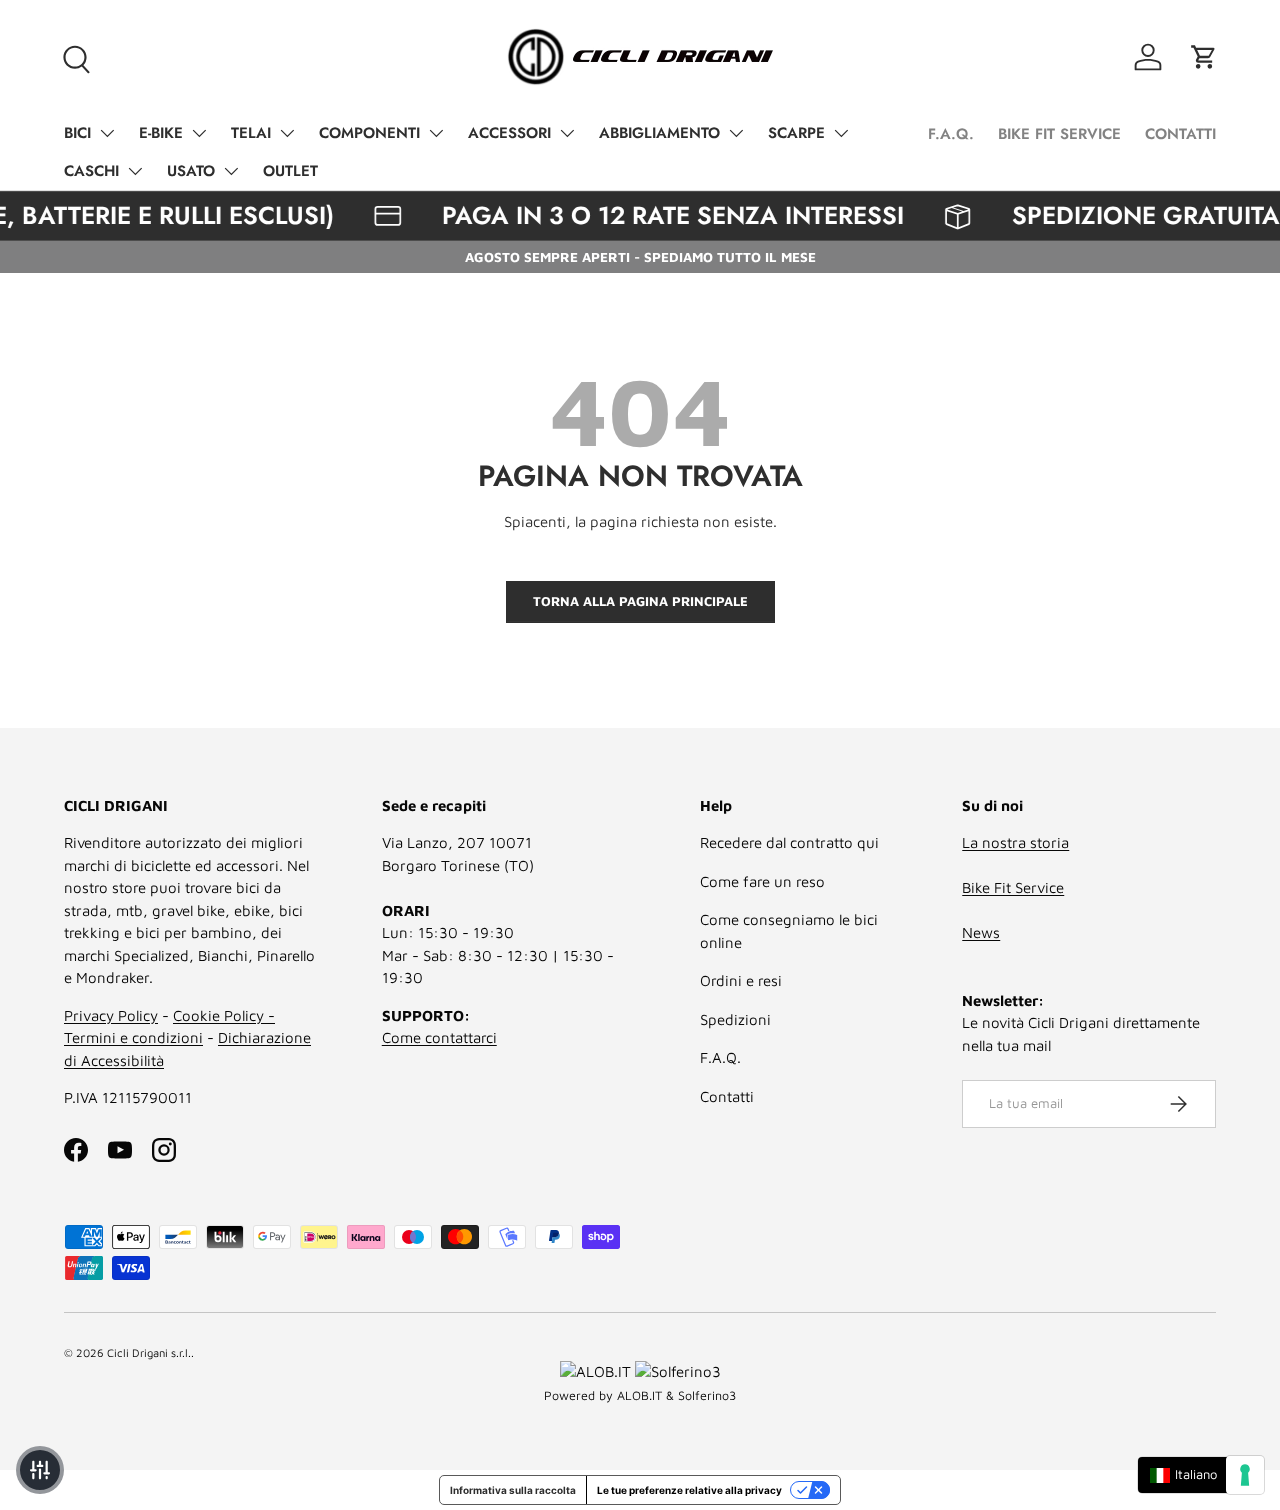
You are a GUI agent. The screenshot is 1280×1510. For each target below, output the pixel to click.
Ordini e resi (741, 980)
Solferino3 (707, 1395)
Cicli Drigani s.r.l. (149, 1352)
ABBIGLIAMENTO (659, 133)
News (981, 932)
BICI (77, 133)
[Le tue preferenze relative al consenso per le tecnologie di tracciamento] (1245, 1475)
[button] (1204, 57)
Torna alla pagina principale (640, 601)
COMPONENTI (369, 133)
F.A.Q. (951, 134)
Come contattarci (439, 1037)
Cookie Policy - (224, 1015)
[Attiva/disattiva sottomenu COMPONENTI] (436, 133)
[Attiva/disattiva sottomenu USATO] (231, 171)
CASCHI (91, 171)
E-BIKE (161, 133)
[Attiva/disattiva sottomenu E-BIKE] (199, 133)
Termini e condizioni (133, 1037)
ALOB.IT (639, 1395)
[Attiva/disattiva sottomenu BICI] (107, 133)
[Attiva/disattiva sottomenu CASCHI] (135, 171)
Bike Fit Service (1013, 887)
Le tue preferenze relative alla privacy (689, 1490)
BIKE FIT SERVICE (1059, 134)
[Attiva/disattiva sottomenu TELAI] (287, 133)
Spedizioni (735, 1019)
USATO (191, 171)
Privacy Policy (111, 1015)
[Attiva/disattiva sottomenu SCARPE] (841, 133)
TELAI (251, 133)
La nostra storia (1015, 842)
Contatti (727, 1096)
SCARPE (796, 133)
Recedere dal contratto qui (789, 842)
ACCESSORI (509, 133)
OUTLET (290, 171)
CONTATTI (1180, 134)
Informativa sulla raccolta (513, 1490)
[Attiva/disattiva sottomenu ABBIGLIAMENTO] (736, 133)
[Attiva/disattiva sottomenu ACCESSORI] (567, 133)
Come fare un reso (762, 881)
